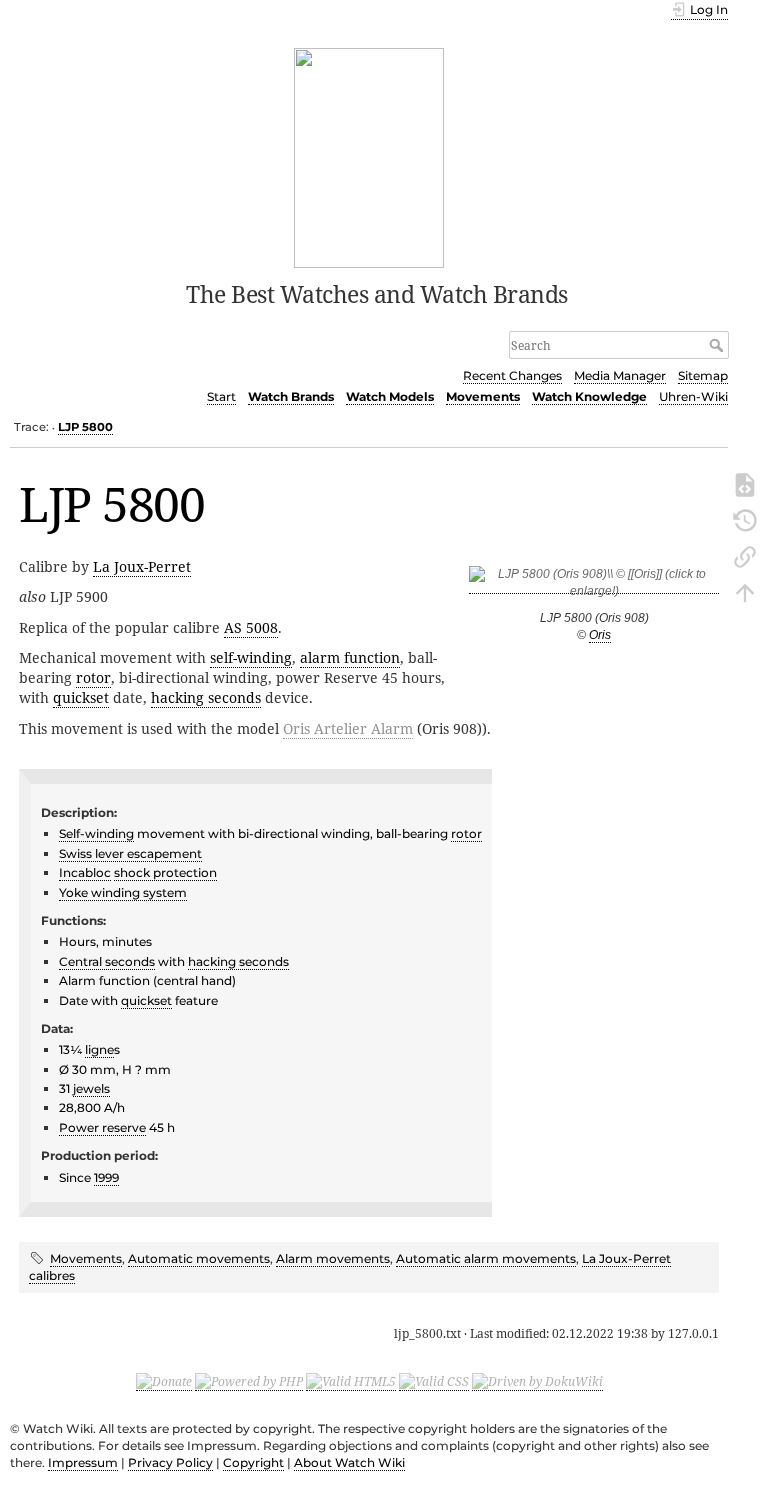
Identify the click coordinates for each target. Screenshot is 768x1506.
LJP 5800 (85, 427)
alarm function (350, 657)
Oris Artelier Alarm (348, 728)
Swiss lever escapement (130, 853)
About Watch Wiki (349, 1462)
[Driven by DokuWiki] (537, 1382)
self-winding (251, 657)
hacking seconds (206, 697)
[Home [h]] (369, 156)
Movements (483, 396)
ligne (99, 1049)
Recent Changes (512, 375)
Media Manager (620, 375)
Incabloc (85, 872)
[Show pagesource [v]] (745, 483)
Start (221, 396)
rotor (93, 677)
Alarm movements (333, 1258)
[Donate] (164, 1382)
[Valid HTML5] (351, 1382)
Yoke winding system (123, 892)
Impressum (83, 1462)
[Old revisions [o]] (745, 519)
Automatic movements (199, 1258)
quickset (81, 697)
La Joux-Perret (142, 566)
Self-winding (96, 833)
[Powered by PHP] (249, 1382)
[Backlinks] (745, 555)
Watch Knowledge (589, 396)
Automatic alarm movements (486, 1258)
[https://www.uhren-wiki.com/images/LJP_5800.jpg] (594, 586)
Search (718, 345)
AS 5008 (251, 627)
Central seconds (107, 961)
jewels (91, 1088)
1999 (106, 1177)
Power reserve (102, 1127)
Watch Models (390, 396)
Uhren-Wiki (693, 396)
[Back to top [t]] (745, 591)
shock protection (165, 872)
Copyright (253, 1462)
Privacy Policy (170, 1462)
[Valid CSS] (434, 1382)
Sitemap (703, 375)
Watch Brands (291, 396)
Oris (600, 635)
